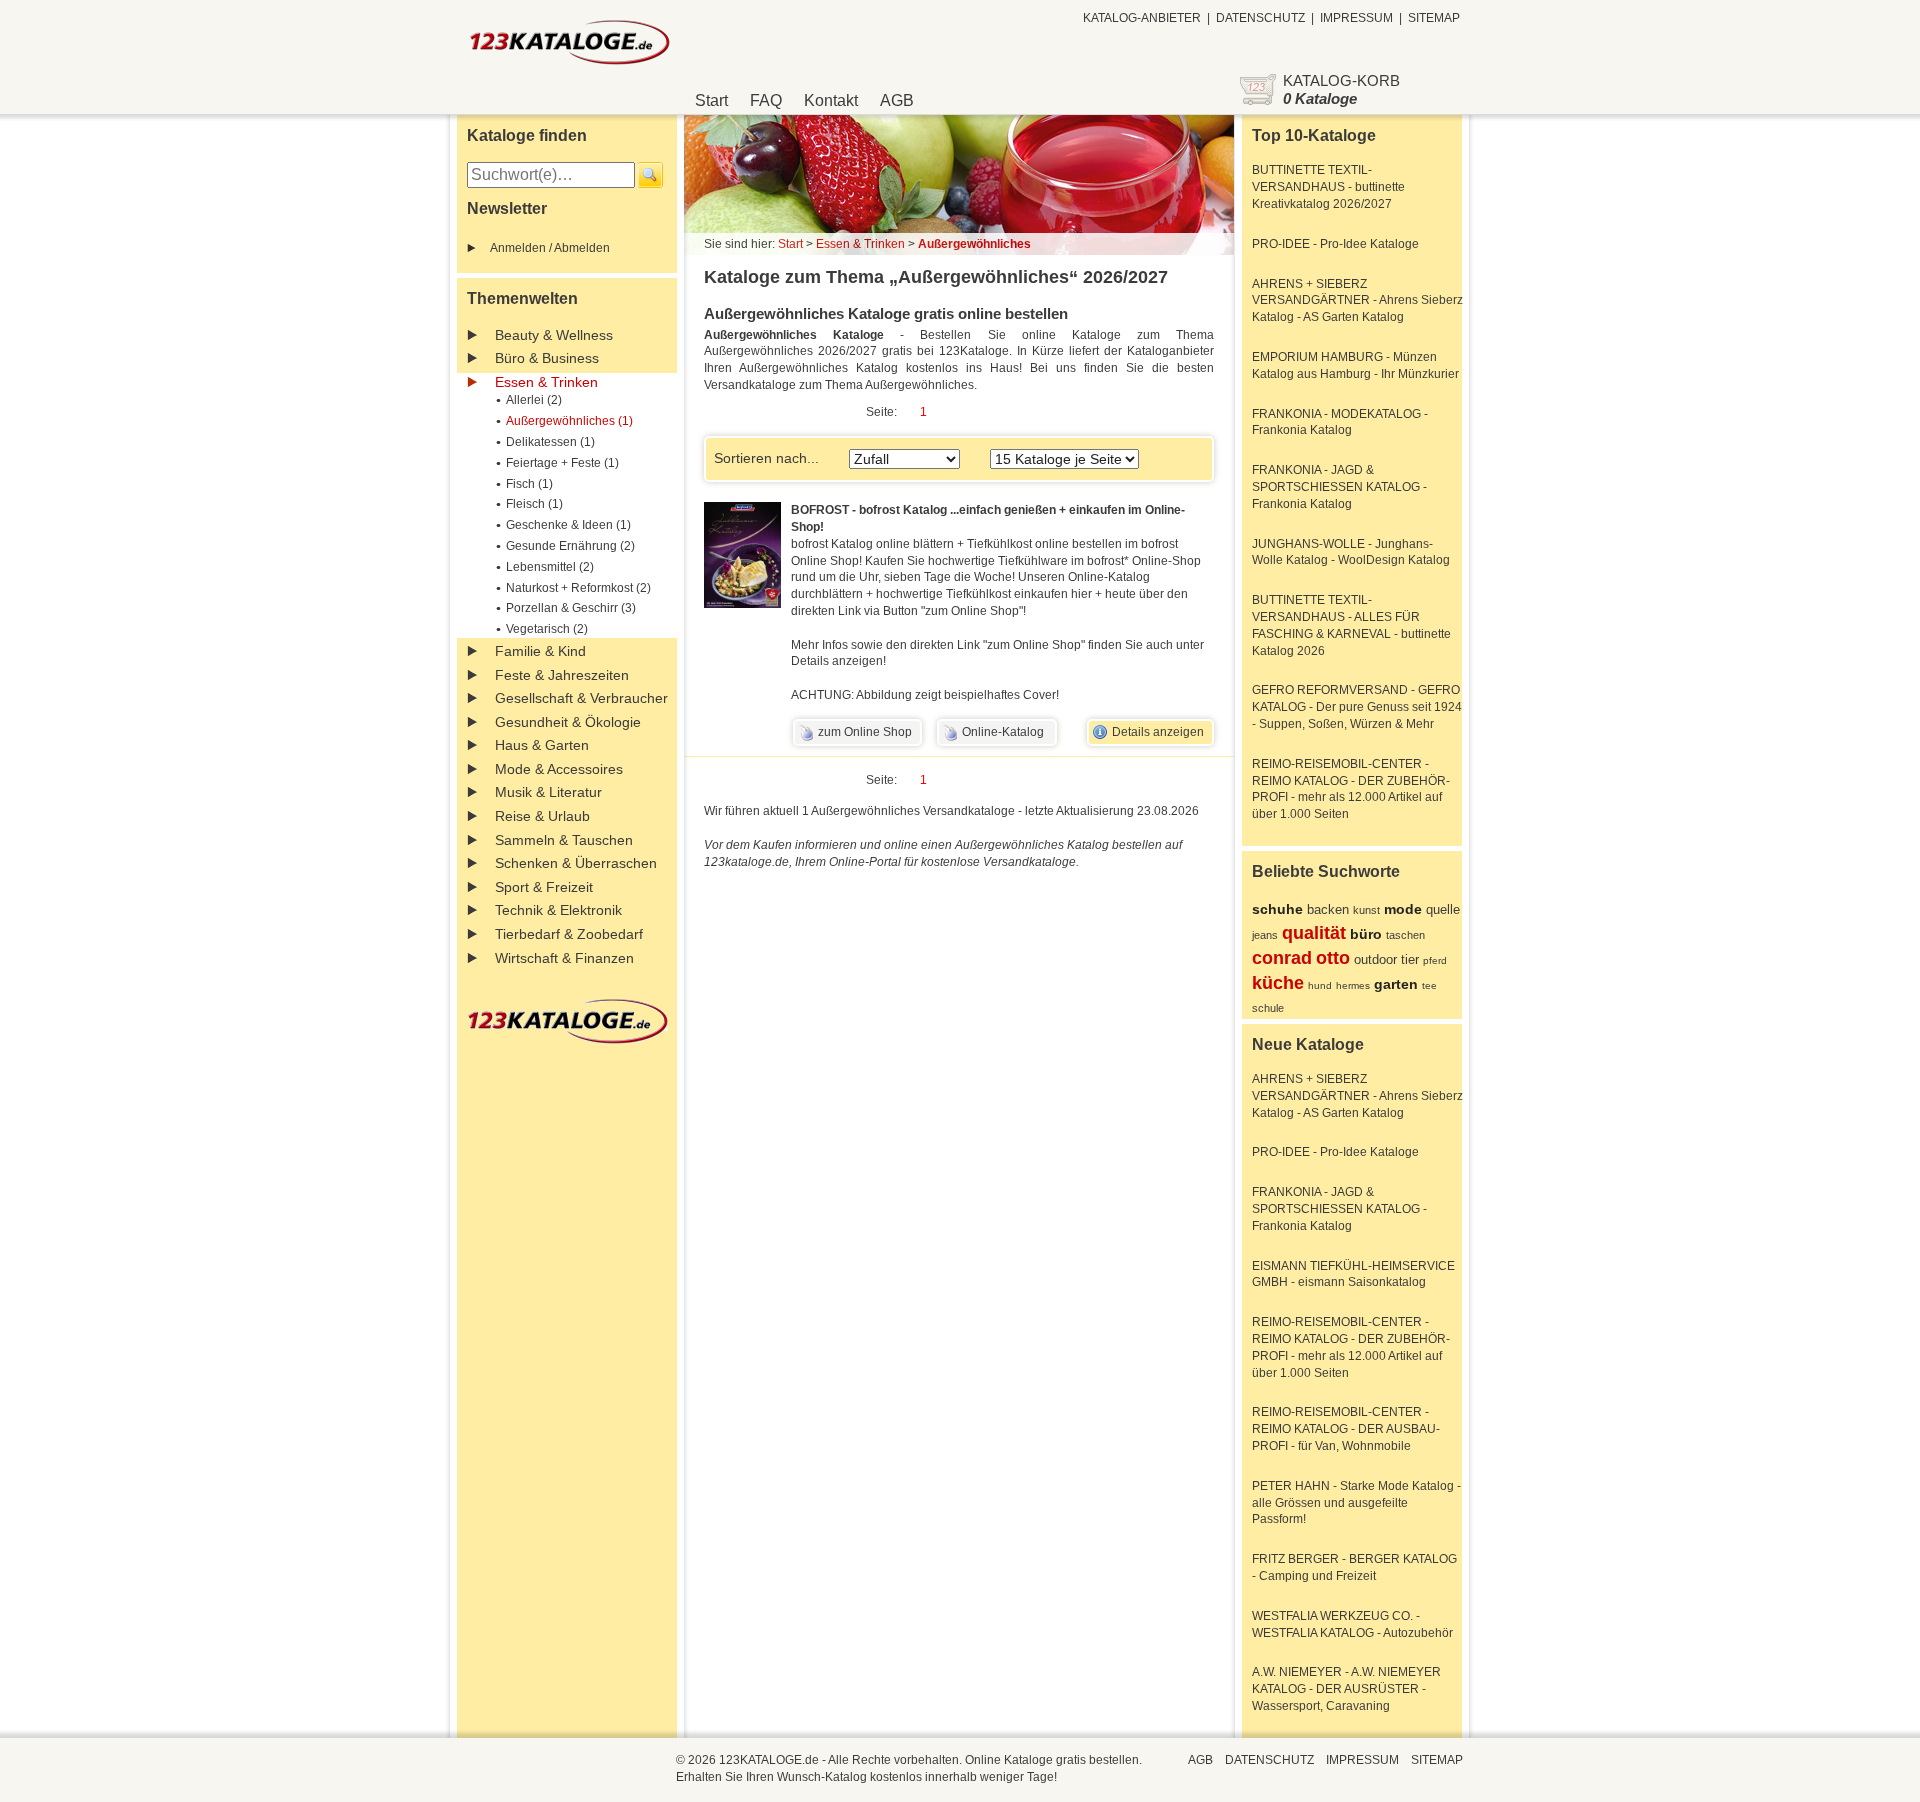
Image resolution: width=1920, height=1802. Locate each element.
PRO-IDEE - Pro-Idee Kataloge (1335, 244)
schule (1268, 1008)
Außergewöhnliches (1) (569, 421)
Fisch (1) (529, 484)
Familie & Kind (540, 651)
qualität (1314, 933)
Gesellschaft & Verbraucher (581, 698)
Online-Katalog (1003, 732)
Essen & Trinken (546, 382)
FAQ (766, 100)
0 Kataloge (1320, 98)
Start (711, 100)
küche (1278, 983)
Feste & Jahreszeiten (562, 675)
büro (1366, 934)
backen (1328, 909)
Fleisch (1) (534, 504)
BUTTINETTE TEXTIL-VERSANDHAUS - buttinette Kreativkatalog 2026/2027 (1328, 187)
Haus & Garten (542, 745)
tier (1410, 959)
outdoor (1375, 959)
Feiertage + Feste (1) (562, 463)
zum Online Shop (865, 732)
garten (1396, 984)
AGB (897, 100)
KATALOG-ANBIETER (1142, 18)
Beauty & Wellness (554, 335)
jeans (1265, 935)
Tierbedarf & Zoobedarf (569, 934)
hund (1320, 985)
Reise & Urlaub (542, 816)
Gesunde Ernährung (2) (570, 546)
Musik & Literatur (548, 792)
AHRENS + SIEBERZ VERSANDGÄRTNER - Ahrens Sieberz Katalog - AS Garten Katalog (1357, 301)
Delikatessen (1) (550, 442)
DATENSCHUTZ (1260, 18)
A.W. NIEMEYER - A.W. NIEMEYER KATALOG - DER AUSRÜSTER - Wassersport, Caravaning (1346, 1689)
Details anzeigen (1158, 732)
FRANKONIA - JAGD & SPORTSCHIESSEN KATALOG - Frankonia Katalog (1339, 487)
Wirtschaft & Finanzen (564, 958)
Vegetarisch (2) (547, 629)
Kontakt (831, 100)
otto (1333, 958)
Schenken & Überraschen (576, 863)
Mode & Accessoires (559, 769)
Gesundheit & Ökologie (568, 722)
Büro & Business (547, 358)
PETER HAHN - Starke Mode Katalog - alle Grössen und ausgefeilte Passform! (1356, 1503)
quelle (1443, 909)
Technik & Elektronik (558, 910)
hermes (1353, 985)
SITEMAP (1434, 18)
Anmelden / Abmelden (550, 248)
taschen (1405, 935)
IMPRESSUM (1356, 18)
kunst (1366, 910)
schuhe (1277, 909)
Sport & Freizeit (544, 887)
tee (1429, 985)
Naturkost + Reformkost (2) (578, 588)
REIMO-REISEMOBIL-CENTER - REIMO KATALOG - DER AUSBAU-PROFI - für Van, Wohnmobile (1346, 1429)
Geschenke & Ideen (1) (568, 525)
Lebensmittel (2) (550, 567)
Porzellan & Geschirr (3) (571, 608)
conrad (1282, 958)
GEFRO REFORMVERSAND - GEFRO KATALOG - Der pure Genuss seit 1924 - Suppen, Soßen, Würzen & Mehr (1357, 707)
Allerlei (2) (534, 400)
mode (1403, 909)
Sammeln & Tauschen (564, 840)
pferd (1435, 960)
